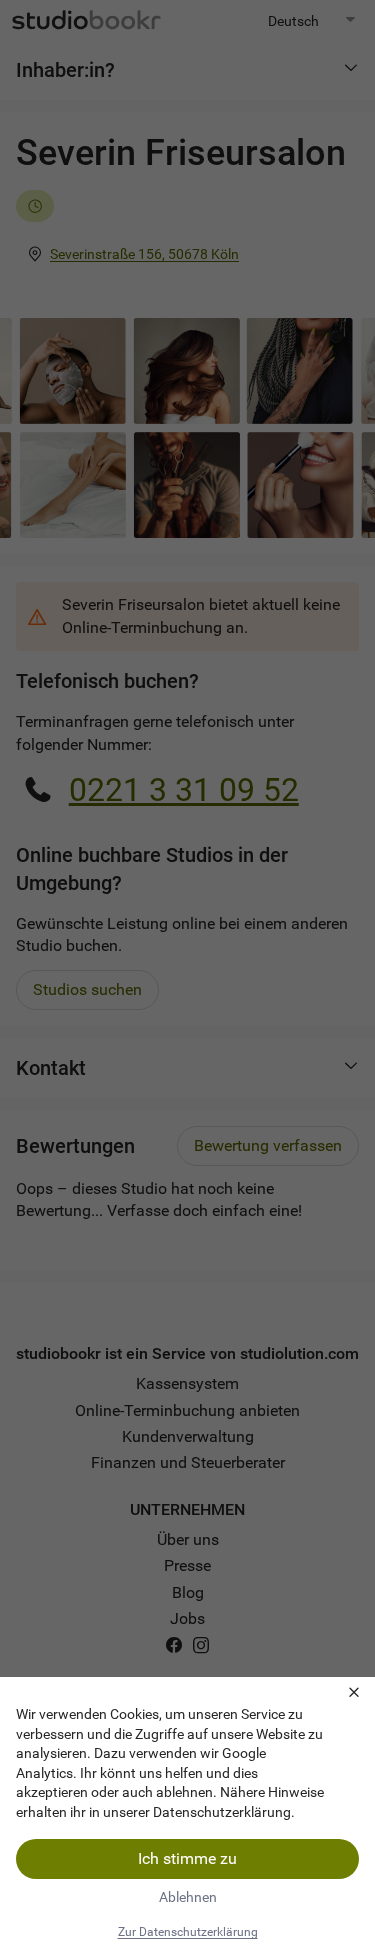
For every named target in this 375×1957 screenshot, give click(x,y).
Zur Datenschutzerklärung (188, 1932)
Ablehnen (188, 1897)
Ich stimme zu (187, 1858)
